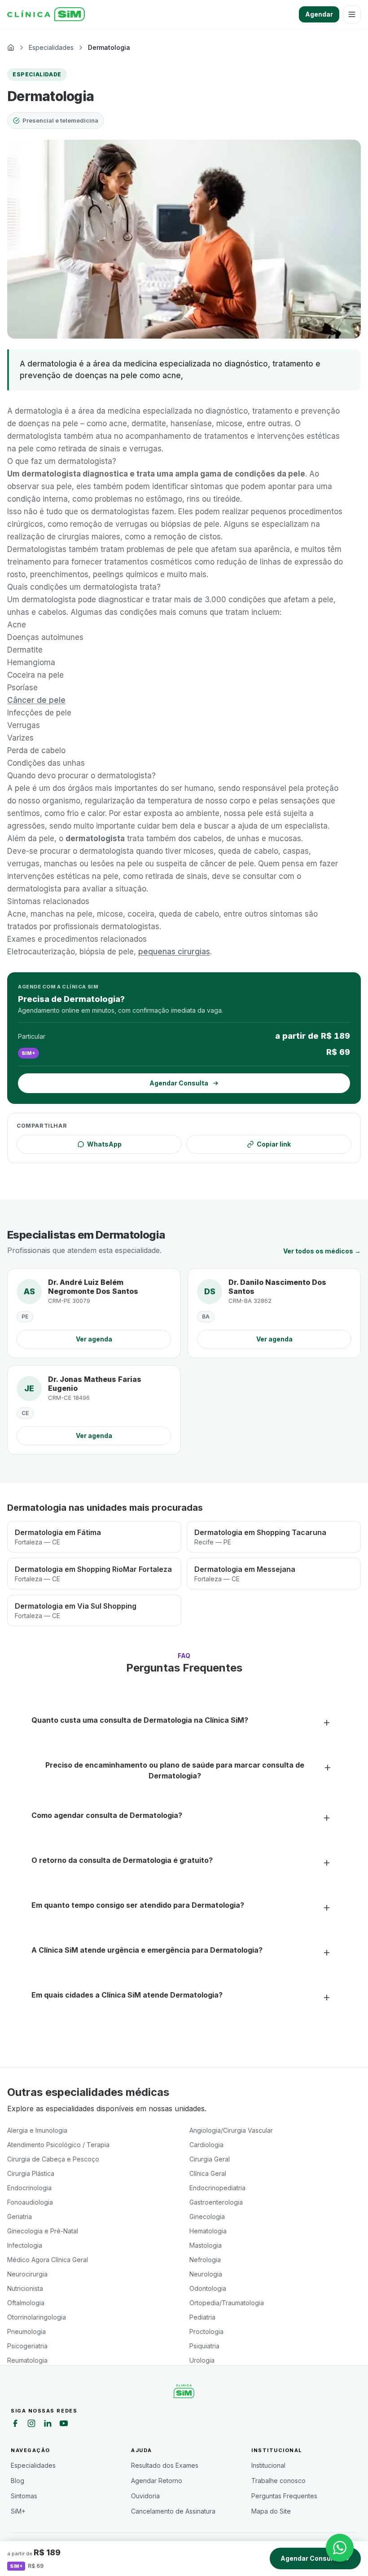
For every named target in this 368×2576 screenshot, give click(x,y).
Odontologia (208, 2288)
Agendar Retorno (157, 2481)
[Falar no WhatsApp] (340, 2548)
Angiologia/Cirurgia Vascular (231, 2130)
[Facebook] (15, 2425)
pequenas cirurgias (174, 952)
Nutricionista (25, 2288)
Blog (18, 2481)
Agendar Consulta (310, 2558)
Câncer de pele (36, 700)
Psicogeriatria (27, 2346)
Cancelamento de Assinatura (173, 2511)
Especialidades (33, 2465)
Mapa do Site (271, 2511)
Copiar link (274, 1144)
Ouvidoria (145, 2496)
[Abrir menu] (352, 14)
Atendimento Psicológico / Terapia (58, 2145)
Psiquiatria (204, 2346)
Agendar (319, 14)
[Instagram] (31, 2425)
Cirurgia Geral (210, 2159)
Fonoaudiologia (30, 2202)
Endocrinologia (29, 2188)
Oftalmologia (26, 2303)
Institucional (268, 2465)
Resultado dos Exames (165, 2465)
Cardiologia (206, 2145)
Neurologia (206, 2274)
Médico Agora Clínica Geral (48, 2260)
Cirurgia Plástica (31, 2173)
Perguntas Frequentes (284, 2496)
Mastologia (206, 2245)
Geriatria (20, 2217)
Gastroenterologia (216, 2202)
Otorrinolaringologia (37, 2317)
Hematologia (208, 2231)
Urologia (202, 2360)
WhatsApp (104, 1144)
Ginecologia (207, 2217)
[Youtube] (64, 2425)
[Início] (46, 14)
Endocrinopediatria (217, 2188)
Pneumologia (26, 2331)
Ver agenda (94, 1339)
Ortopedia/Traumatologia (227, 2303)
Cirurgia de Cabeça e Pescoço (53, 2159)
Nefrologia (205, 2260)
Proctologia (206, 2331)
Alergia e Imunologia (37, 2130)
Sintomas (24, 2496)
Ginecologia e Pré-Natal (43, 2231)
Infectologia (25, 2245)
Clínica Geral (208, 2173)
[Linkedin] (48, 2425)
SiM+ (18, 2511)
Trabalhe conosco (278, 2481)
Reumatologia (27, 2360)
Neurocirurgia (27, 2274)
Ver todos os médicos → (322, 1251)
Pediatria (202, 2317)
